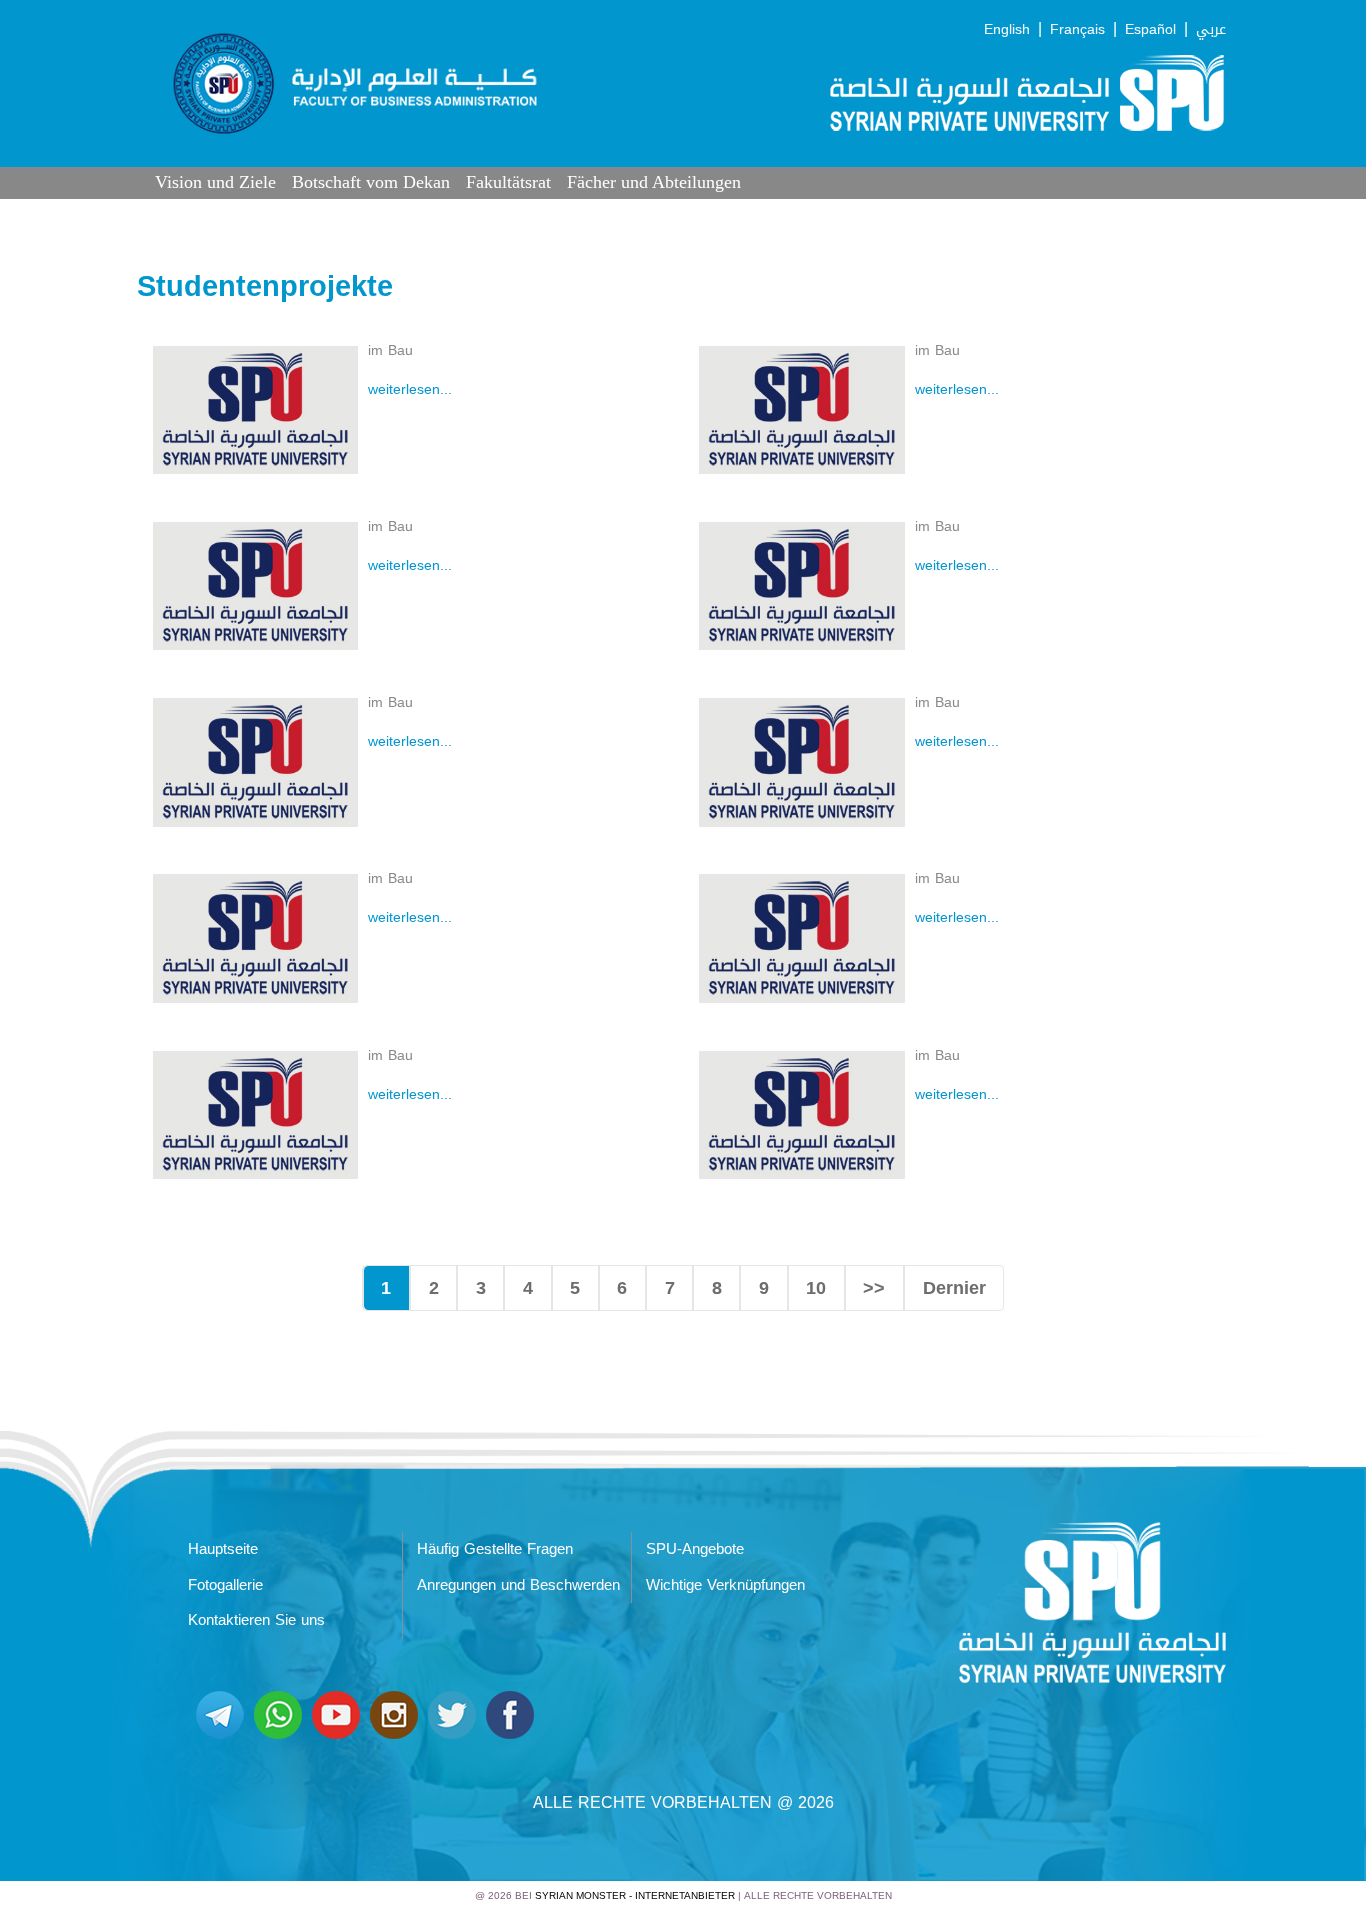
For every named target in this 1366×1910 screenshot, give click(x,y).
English (1007, 29)
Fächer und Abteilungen (654, 182)
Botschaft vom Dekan (371, 182)
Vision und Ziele (215, 182)
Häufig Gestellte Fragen (495, 1549)
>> (874, 1288)
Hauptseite (223, 1549)
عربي (1211, 29)
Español (1150, 29)
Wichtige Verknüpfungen (725, 1585)
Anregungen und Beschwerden (518, 1585)
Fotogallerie (225, 1585)
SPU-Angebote (695, 1549)
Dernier (954, 1288)
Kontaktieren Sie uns (256, 1620)
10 (816, 1288)
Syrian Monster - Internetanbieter (635, 1895)
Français (1077, 29)
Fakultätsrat (508, 182)
